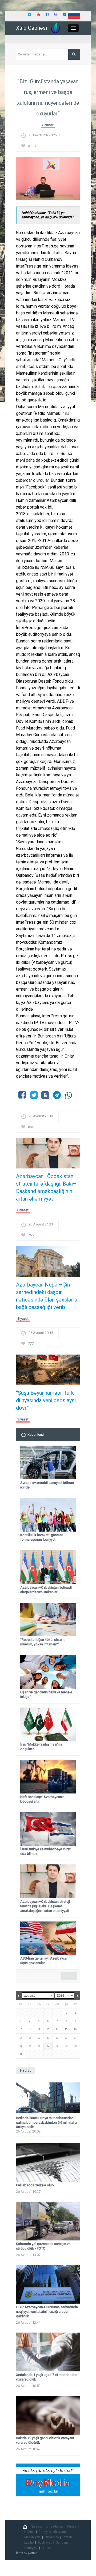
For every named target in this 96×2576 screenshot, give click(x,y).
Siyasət (48, 125)
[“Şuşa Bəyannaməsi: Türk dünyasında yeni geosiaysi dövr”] (48, 1371)
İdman (67, 2537)
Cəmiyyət (31, 2548)
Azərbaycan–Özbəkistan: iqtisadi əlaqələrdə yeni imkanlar (46, 1590)
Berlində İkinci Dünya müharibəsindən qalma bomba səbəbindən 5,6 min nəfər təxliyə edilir (47, 2122)
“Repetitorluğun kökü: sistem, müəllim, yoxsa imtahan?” (43, 1642)
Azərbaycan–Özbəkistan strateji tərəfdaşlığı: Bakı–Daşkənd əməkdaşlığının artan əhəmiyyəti (46, 1187)
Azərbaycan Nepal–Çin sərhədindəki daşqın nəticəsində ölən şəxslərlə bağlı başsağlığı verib (47, 1296)
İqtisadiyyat (54, 2526)
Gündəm (62, 2543)
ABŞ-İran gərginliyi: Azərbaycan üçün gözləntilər (44, 1961)
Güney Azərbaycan (52, 2532)
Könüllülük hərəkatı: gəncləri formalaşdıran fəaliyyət (42, 1537)
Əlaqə (46, 2548)
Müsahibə (52, 2537)
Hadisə (29, 2532)
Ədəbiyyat (45, 2543)
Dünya (72, 2526)
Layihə (29, 2543)
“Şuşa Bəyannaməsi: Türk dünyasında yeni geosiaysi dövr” (46, 1400)
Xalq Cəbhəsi (31, 28)
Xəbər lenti (36, 1434)
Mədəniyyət (32, 2537)
